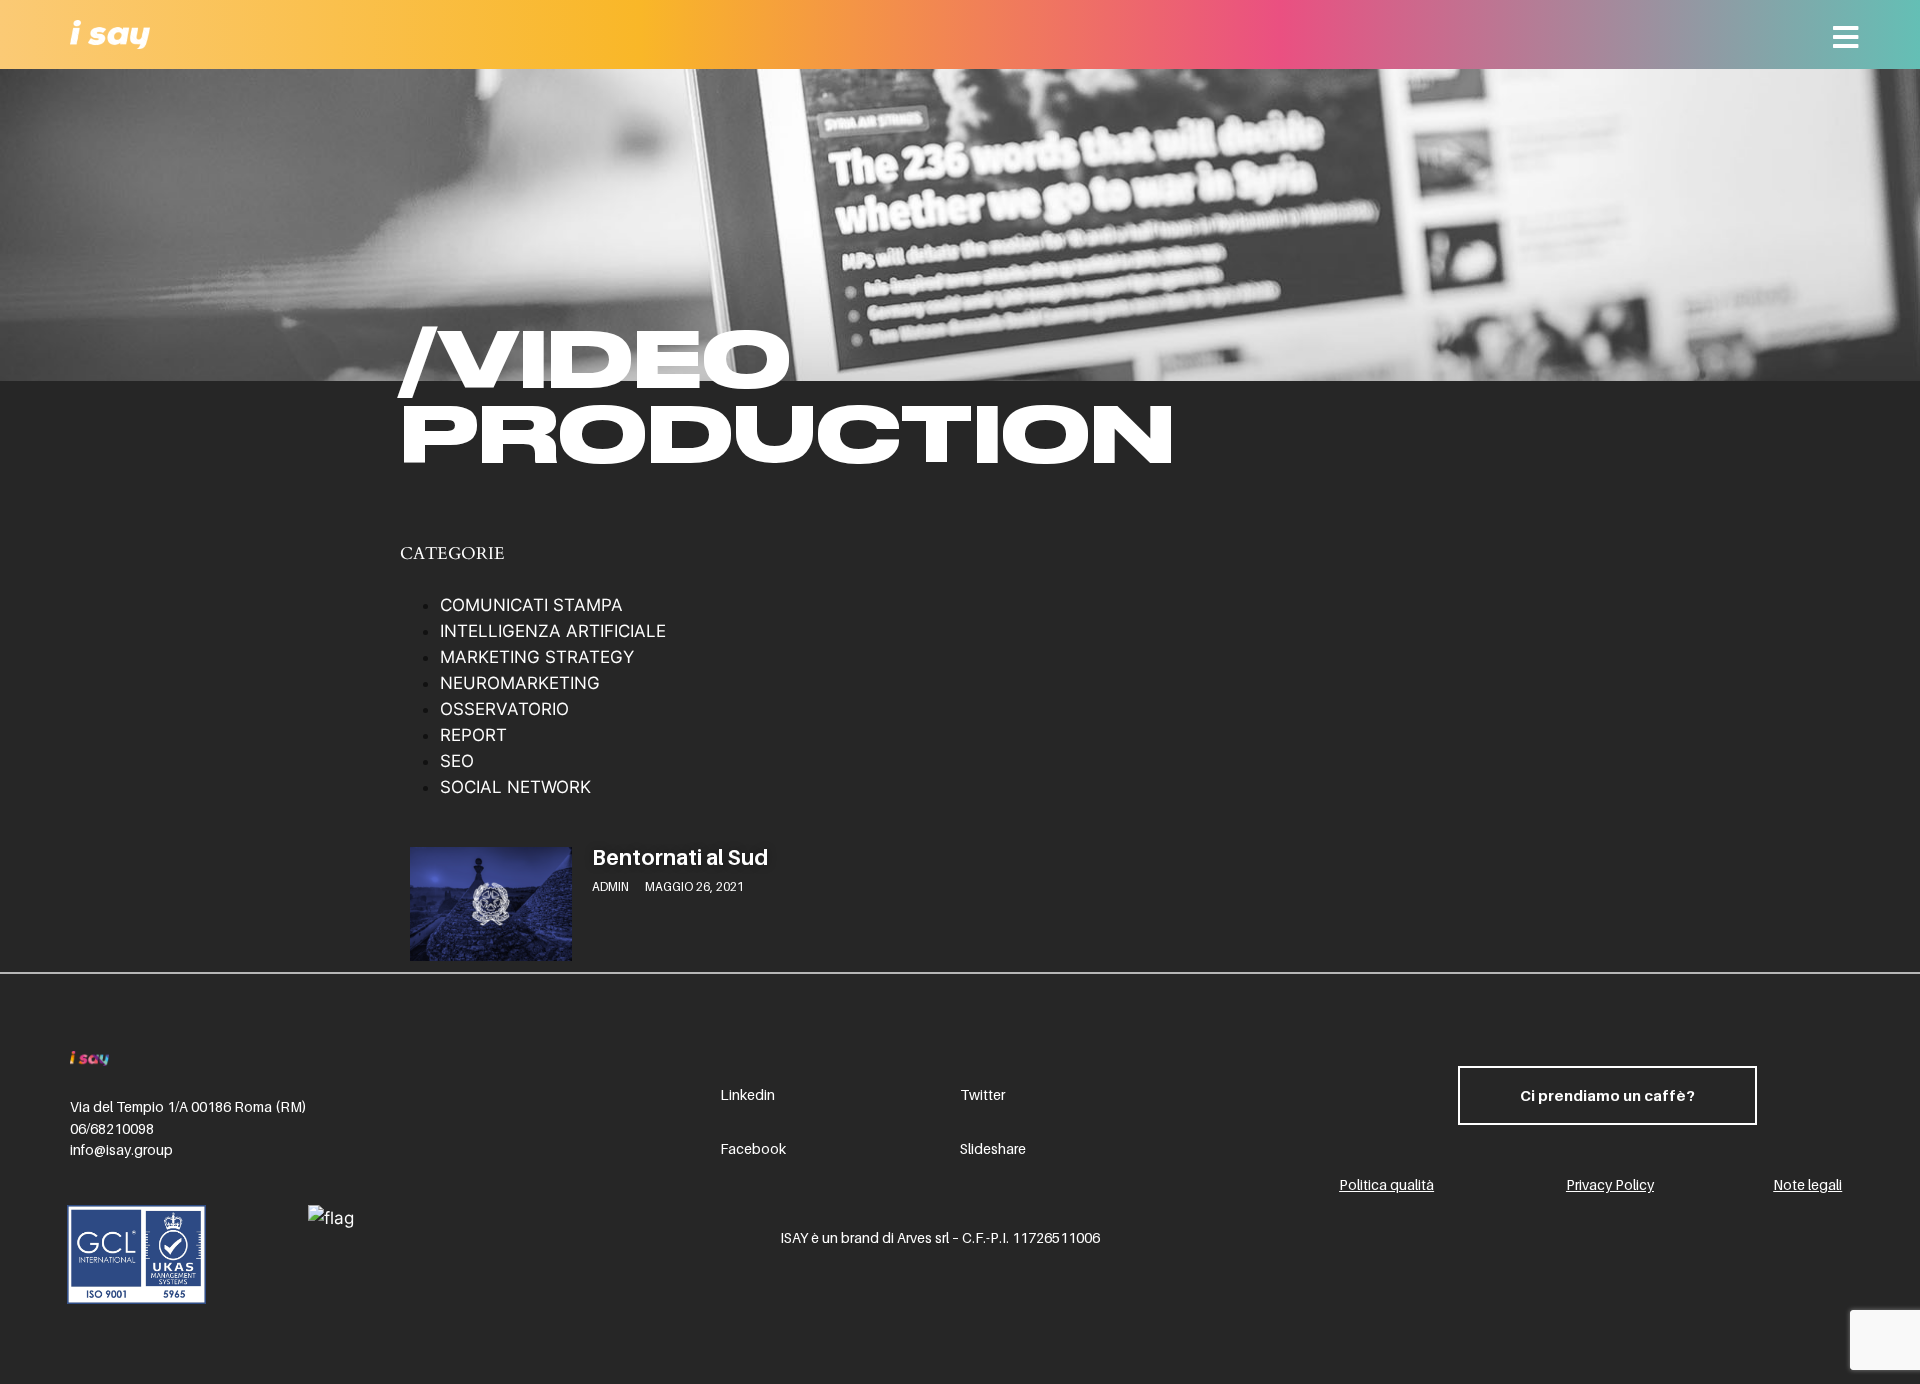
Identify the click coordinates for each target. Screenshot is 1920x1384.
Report (473, 735)
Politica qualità (1386, 1184)
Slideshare (993, 1148)
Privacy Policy (1610, 1184)
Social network (515, 787)
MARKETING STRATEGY (537, 657)
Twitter (982, 1094)
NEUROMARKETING (520, 683)
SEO (457, 761)
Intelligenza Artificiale (553, 631)
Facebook (753, 1148)
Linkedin (747, 1094)
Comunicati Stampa (531, 605)
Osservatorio (504, 709)
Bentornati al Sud (680, 857)
